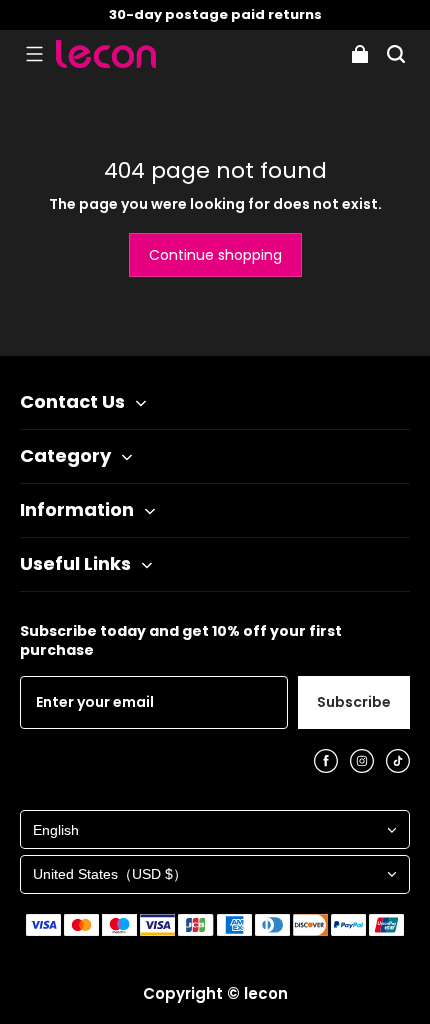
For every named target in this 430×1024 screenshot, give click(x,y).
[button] (34, 54)
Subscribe (354, 702)
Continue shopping (215, 255)
